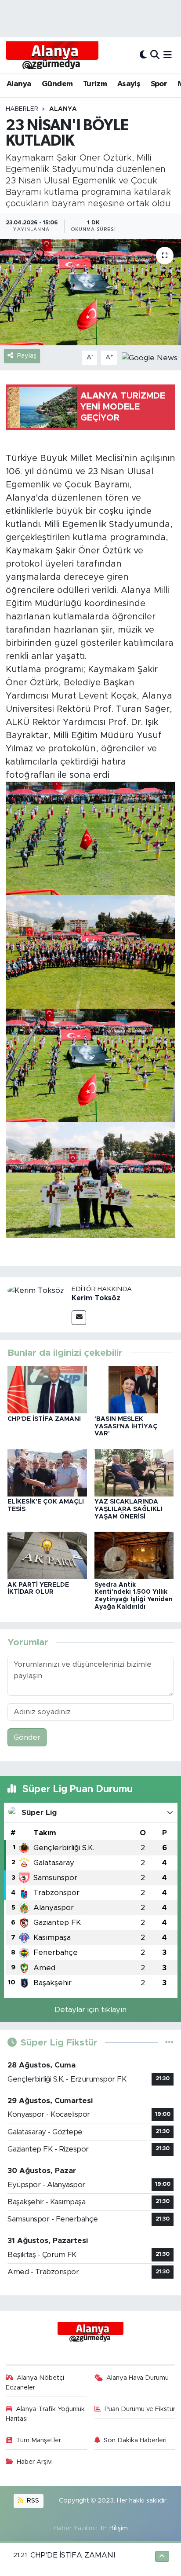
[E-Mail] (79, 1318)
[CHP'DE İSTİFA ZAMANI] (47, 1389)
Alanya (19, 84)
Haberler (22, 109)
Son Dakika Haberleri (135, 2440)
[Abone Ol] (150, 357)
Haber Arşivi (35, 2462)
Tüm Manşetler (38, 2440)
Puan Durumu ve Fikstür (140, 2409)
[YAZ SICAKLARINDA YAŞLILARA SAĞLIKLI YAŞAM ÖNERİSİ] (134, 1472)
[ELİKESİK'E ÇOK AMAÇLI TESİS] (47, 1472)
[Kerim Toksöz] (36, 1290)
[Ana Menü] (168, 55)
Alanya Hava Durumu (138, 2378)
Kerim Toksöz (96, 1298)
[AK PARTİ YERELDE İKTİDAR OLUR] (47, 1555)
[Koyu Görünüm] (143, 55)
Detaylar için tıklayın (90, 2010)
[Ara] (155, 55)
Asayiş (129, 84)
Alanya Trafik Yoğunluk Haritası (45, 2414)
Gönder (27, 1737)
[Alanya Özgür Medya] (52, 55)
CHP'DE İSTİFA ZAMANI (44, 1419)
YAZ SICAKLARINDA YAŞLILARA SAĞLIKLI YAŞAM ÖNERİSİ (129, 1509)
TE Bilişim (113, 2528)
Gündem (57, 84)
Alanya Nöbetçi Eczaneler (35, 2383)
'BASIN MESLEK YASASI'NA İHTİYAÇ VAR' (126, 1427)
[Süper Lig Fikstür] (169, 2043)
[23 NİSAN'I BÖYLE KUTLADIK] (90, 292)
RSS (32, 2501)
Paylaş (27, 356)
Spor (159, 84)
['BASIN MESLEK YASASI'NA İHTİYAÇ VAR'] (134, 1389)
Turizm (95, 84)
